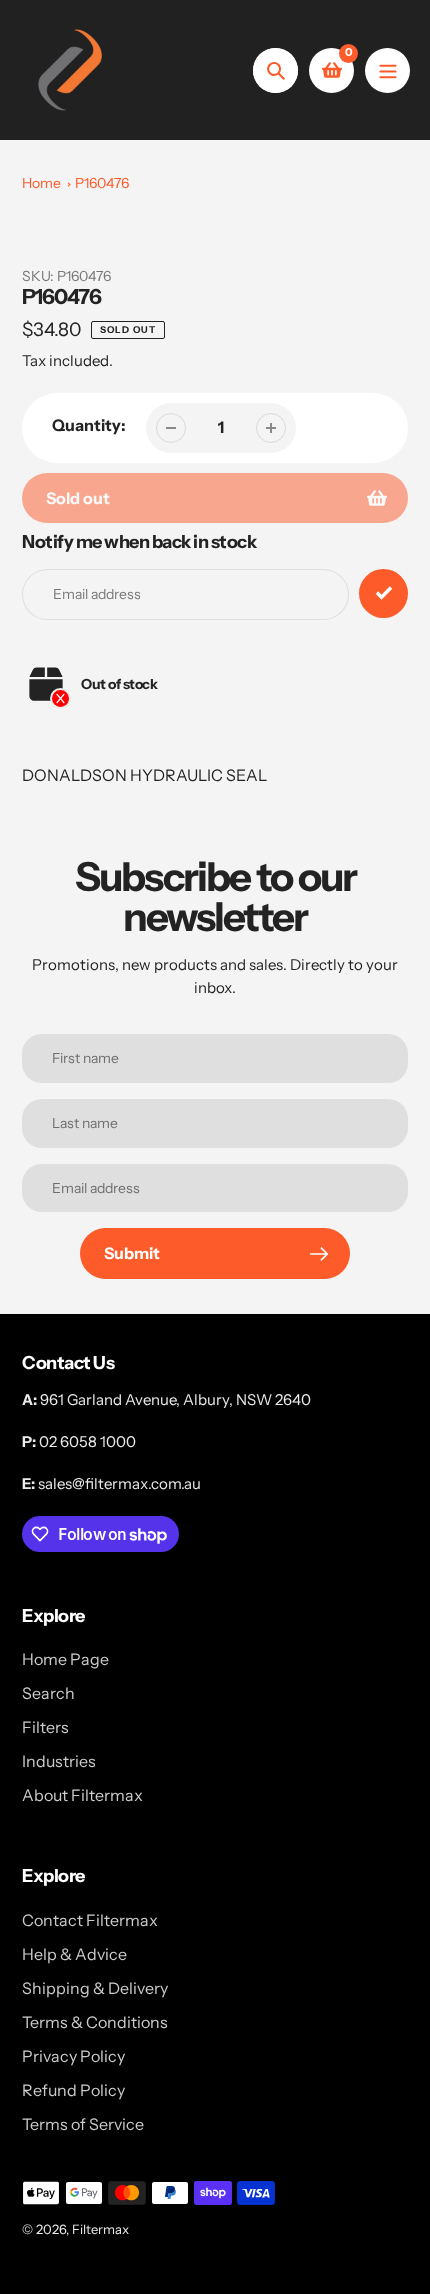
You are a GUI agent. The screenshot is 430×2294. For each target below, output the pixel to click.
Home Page (65, 1659)
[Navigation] (387, 70)
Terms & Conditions (95, 2022)
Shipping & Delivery (95, 1988)
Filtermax (100, 2229)
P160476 (102, 183)
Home (41, 183)
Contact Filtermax (90, 1920)
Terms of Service (83, 2124)
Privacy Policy (73, 2056)
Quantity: (89, 425)
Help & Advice (74, 1954)
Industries (59, 1761)
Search (48, 1693)
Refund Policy (73, 2090)
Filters (45, 1727)
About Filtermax (82, 1795)
